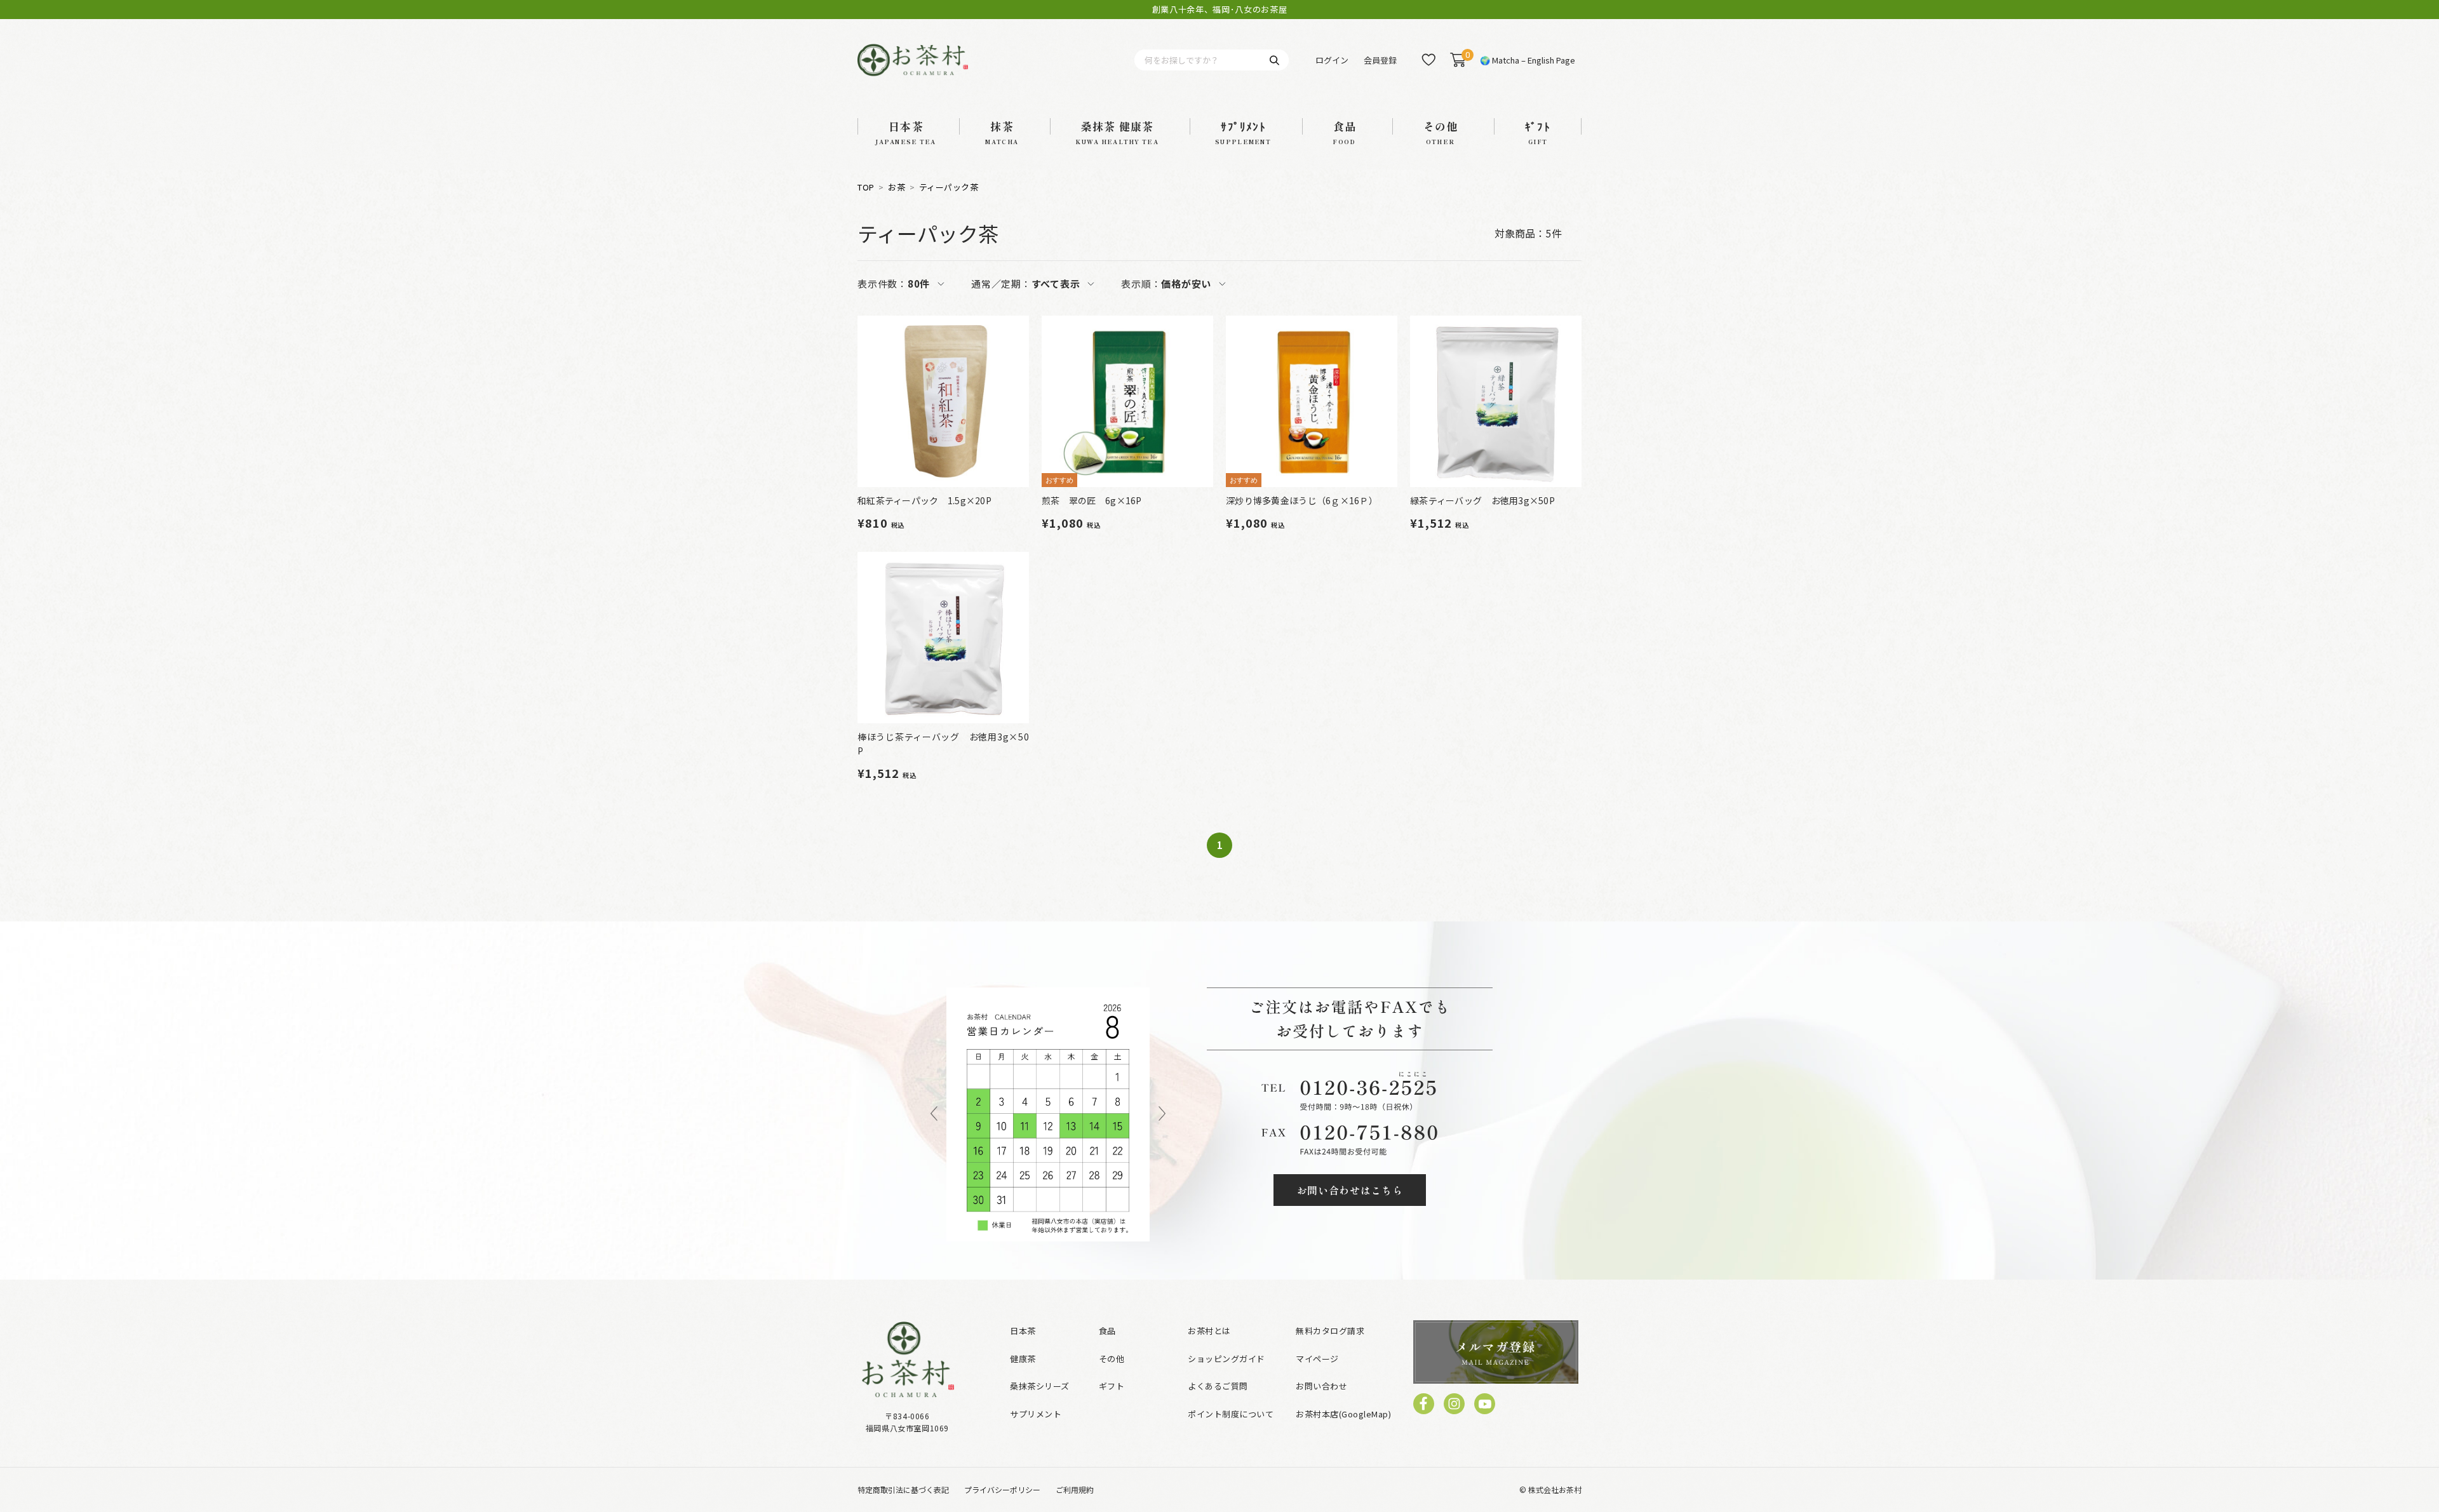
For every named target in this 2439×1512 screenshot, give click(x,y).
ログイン (1332, 60)
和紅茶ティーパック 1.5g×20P (924, 500)
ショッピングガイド (1226, 1359)
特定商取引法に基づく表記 (903, 1489)
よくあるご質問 (1218, 1386)
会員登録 (1380, 60)
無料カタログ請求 (1330, 1331)
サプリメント (1036, 1414)
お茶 (897, 187)
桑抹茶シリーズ (1040, 1386)
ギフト (1112, 1386)
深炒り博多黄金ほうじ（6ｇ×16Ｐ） (1302, 500)
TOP (866, 187)
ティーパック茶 (949, 187)
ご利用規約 (1075, 1489)
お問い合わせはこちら (1350, 1190)
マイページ (1317, 1359)
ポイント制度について (1231, 1414)
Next (1162, 1114)
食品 (1107, 1331)
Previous (934, 1114)
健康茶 (1023, 1359)
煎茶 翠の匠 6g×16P (1092, 500)
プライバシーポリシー (1002, 1489)
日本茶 (1023, 1331)
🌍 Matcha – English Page (1528, 60)
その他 (1112, 1359)
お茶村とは (1209, 1331)
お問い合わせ (1321, 1386)
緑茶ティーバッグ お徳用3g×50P (1482, 500)
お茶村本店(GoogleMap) (1343, 1414)
